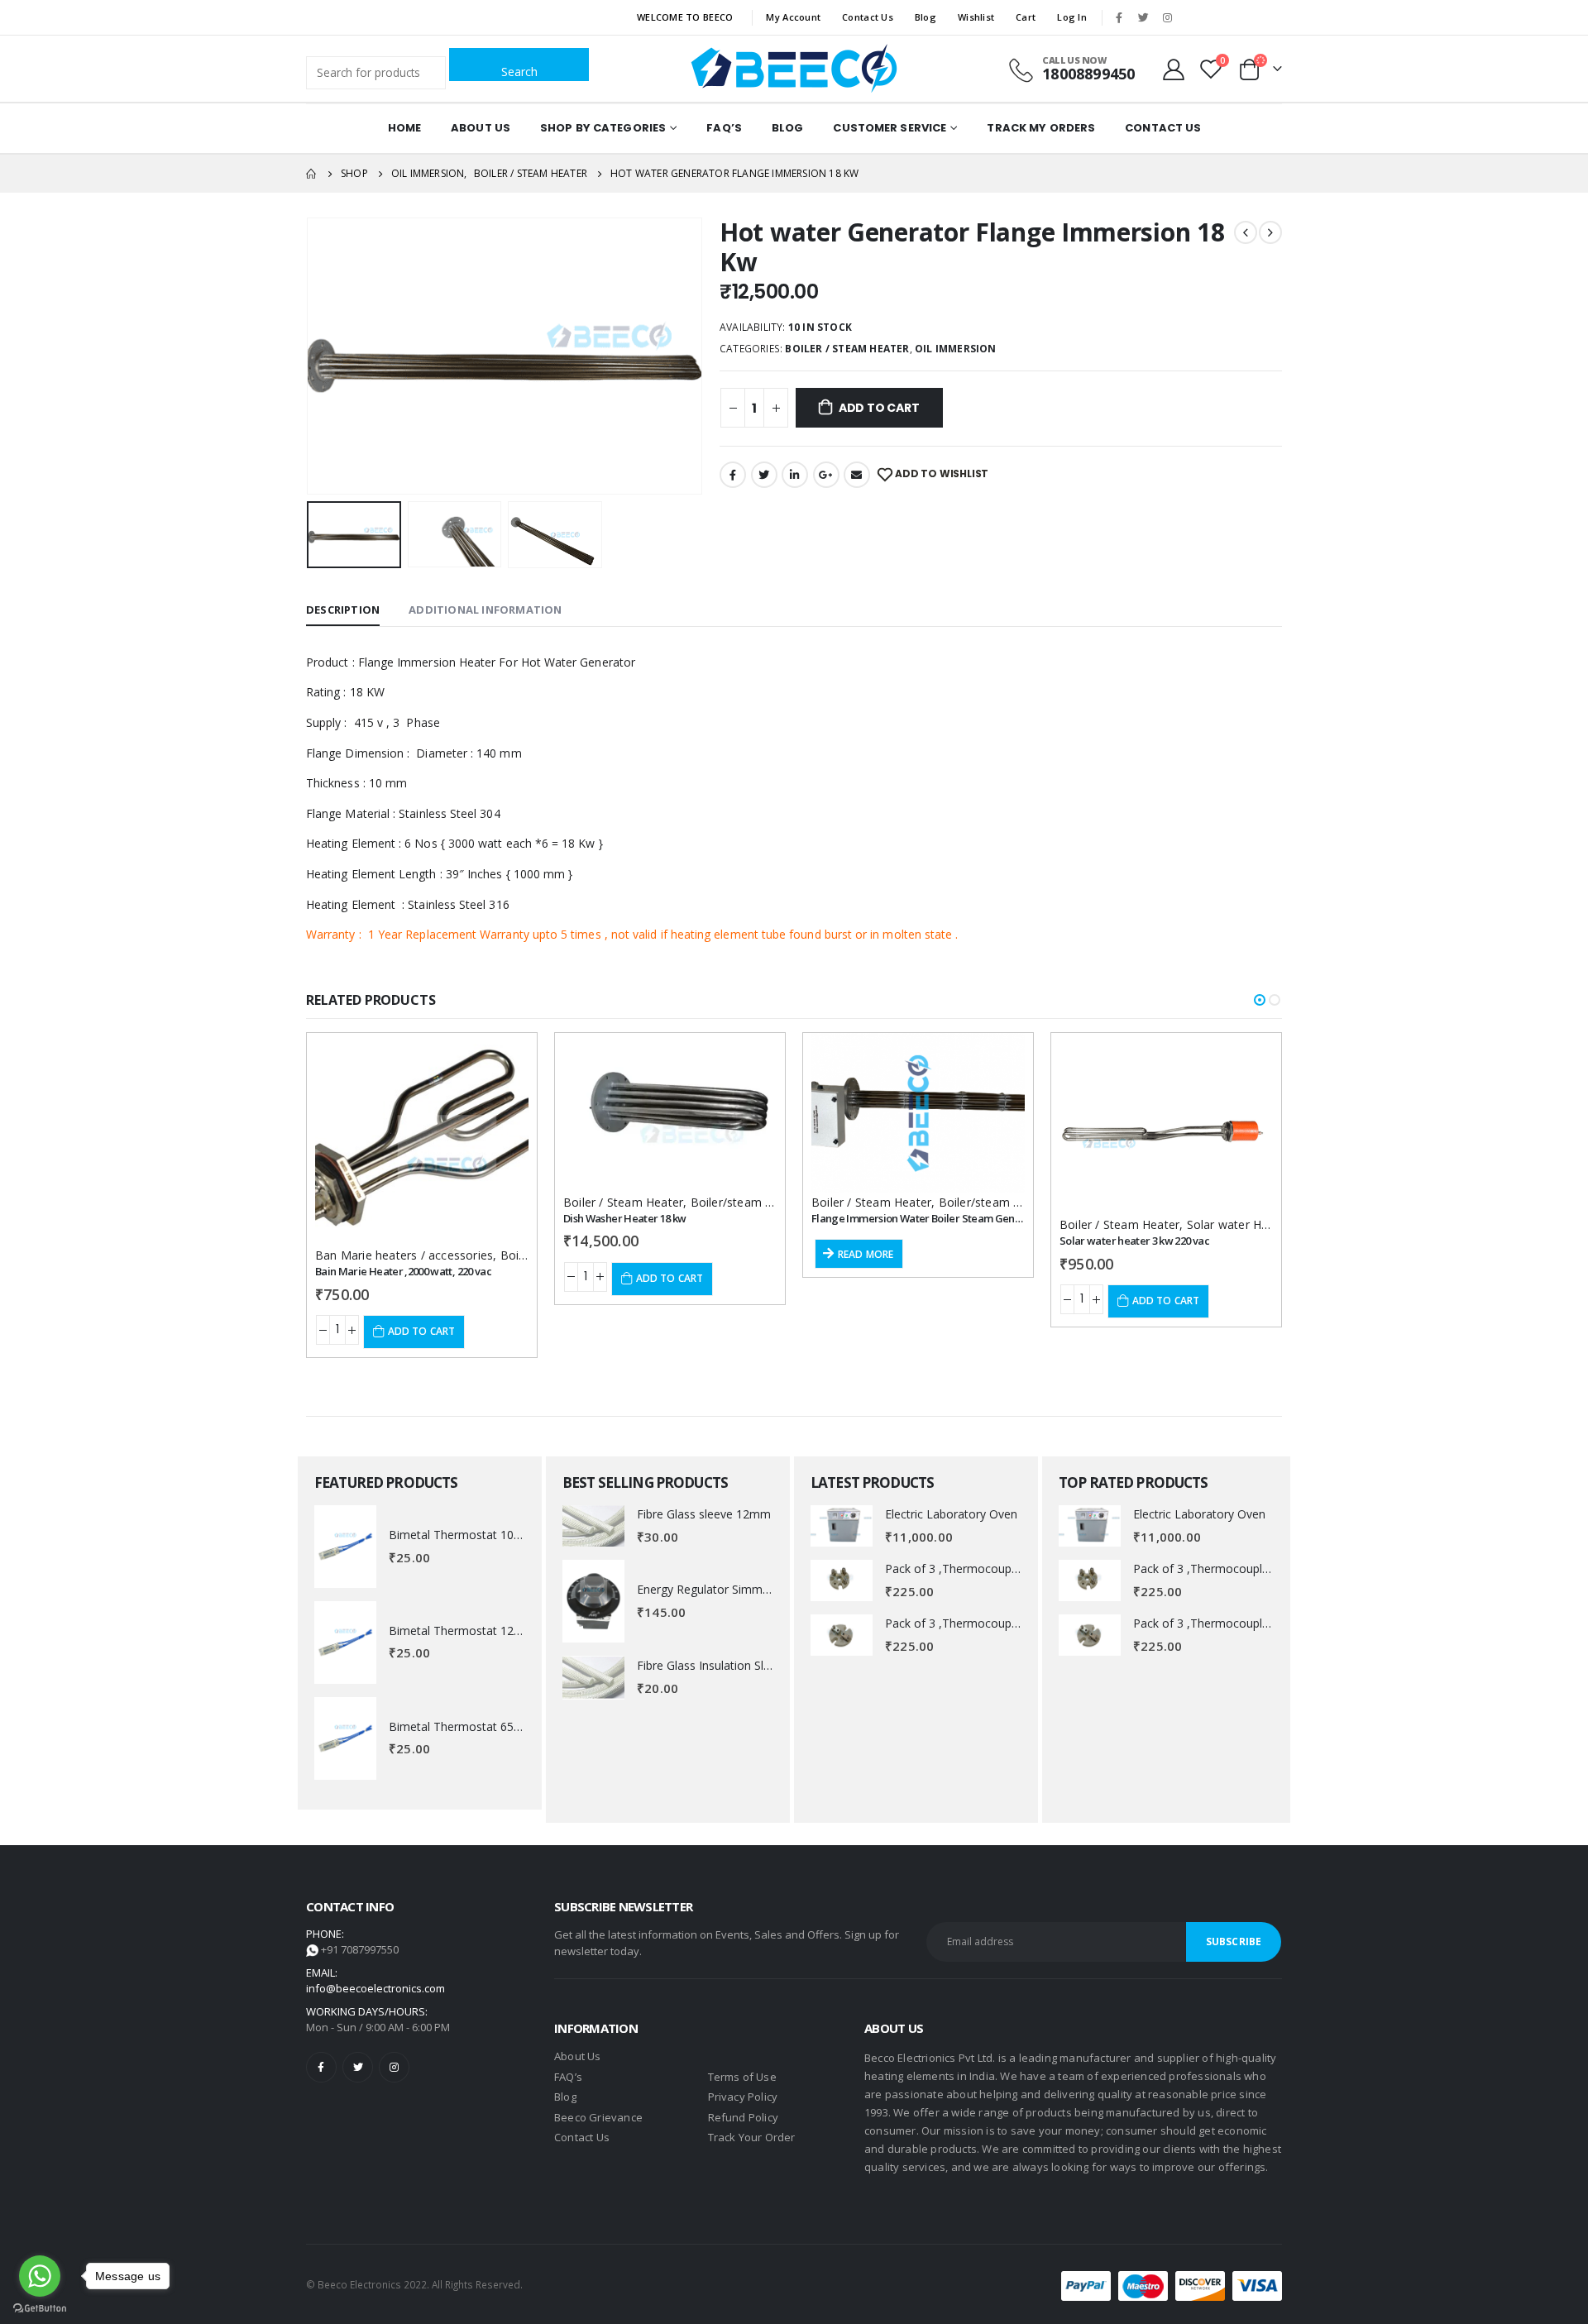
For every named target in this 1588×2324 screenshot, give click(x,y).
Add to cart (879, 408)
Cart (1026, 17)
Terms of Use (742, 2077)
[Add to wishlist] (501, 1060)
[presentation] (310, 356)
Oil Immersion (956, 349)
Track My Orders (1041, 128)
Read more (866, 1254)
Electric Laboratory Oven (951, 1514)
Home (404, 128)
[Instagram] (1167, 17)
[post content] (422, 1140)
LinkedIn (795, 475)
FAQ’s (724, 128)
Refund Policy (744, 2117)
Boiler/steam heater (746, 1202)
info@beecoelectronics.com (375, 1988)
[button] (1260, 1000)
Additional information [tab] (485, 610)
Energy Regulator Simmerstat (715, 1589)
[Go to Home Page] (312, 174)
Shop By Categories (603, 128)
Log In (1072, 17)
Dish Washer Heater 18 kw (624, 1218)
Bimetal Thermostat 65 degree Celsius (492, 1726)
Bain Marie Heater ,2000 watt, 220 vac (403, 1271)
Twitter (764, 475)
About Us (481, 128)
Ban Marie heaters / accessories (404, 1255)
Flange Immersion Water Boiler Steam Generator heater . (947, 1218)
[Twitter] (1143, 17)
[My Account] (1174, 69)
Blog (926, 17)
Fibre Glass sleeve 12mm (704, 1514)
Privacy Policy (743, 2097)
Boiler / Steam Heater (847, 349)
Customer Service (890, 128)
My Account (793, 17)
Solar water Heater (1239, 1224)
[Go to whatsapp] (40, 2276)
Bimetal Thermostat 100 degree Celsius (495, 1535)
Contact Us (868, 17)
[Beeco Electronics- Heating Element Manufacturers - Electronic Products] (794, 69)
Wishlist (976, 17)
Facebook (733, 475)
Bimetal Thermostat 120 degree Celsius (495, 1631)
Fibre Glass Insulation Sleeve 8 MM (730, 1665)
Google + (826, 475)
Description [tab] (343, 610)
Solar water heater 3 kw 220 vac (1134, 1241)
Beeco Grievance (598, 2117)
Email (857, 475)
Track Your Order (752, 2137)
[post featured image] (345, 1547)
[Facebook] (1119, 17)
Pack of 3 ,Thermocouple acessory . (981, 1568)
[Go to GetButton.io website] (40, 2307)
